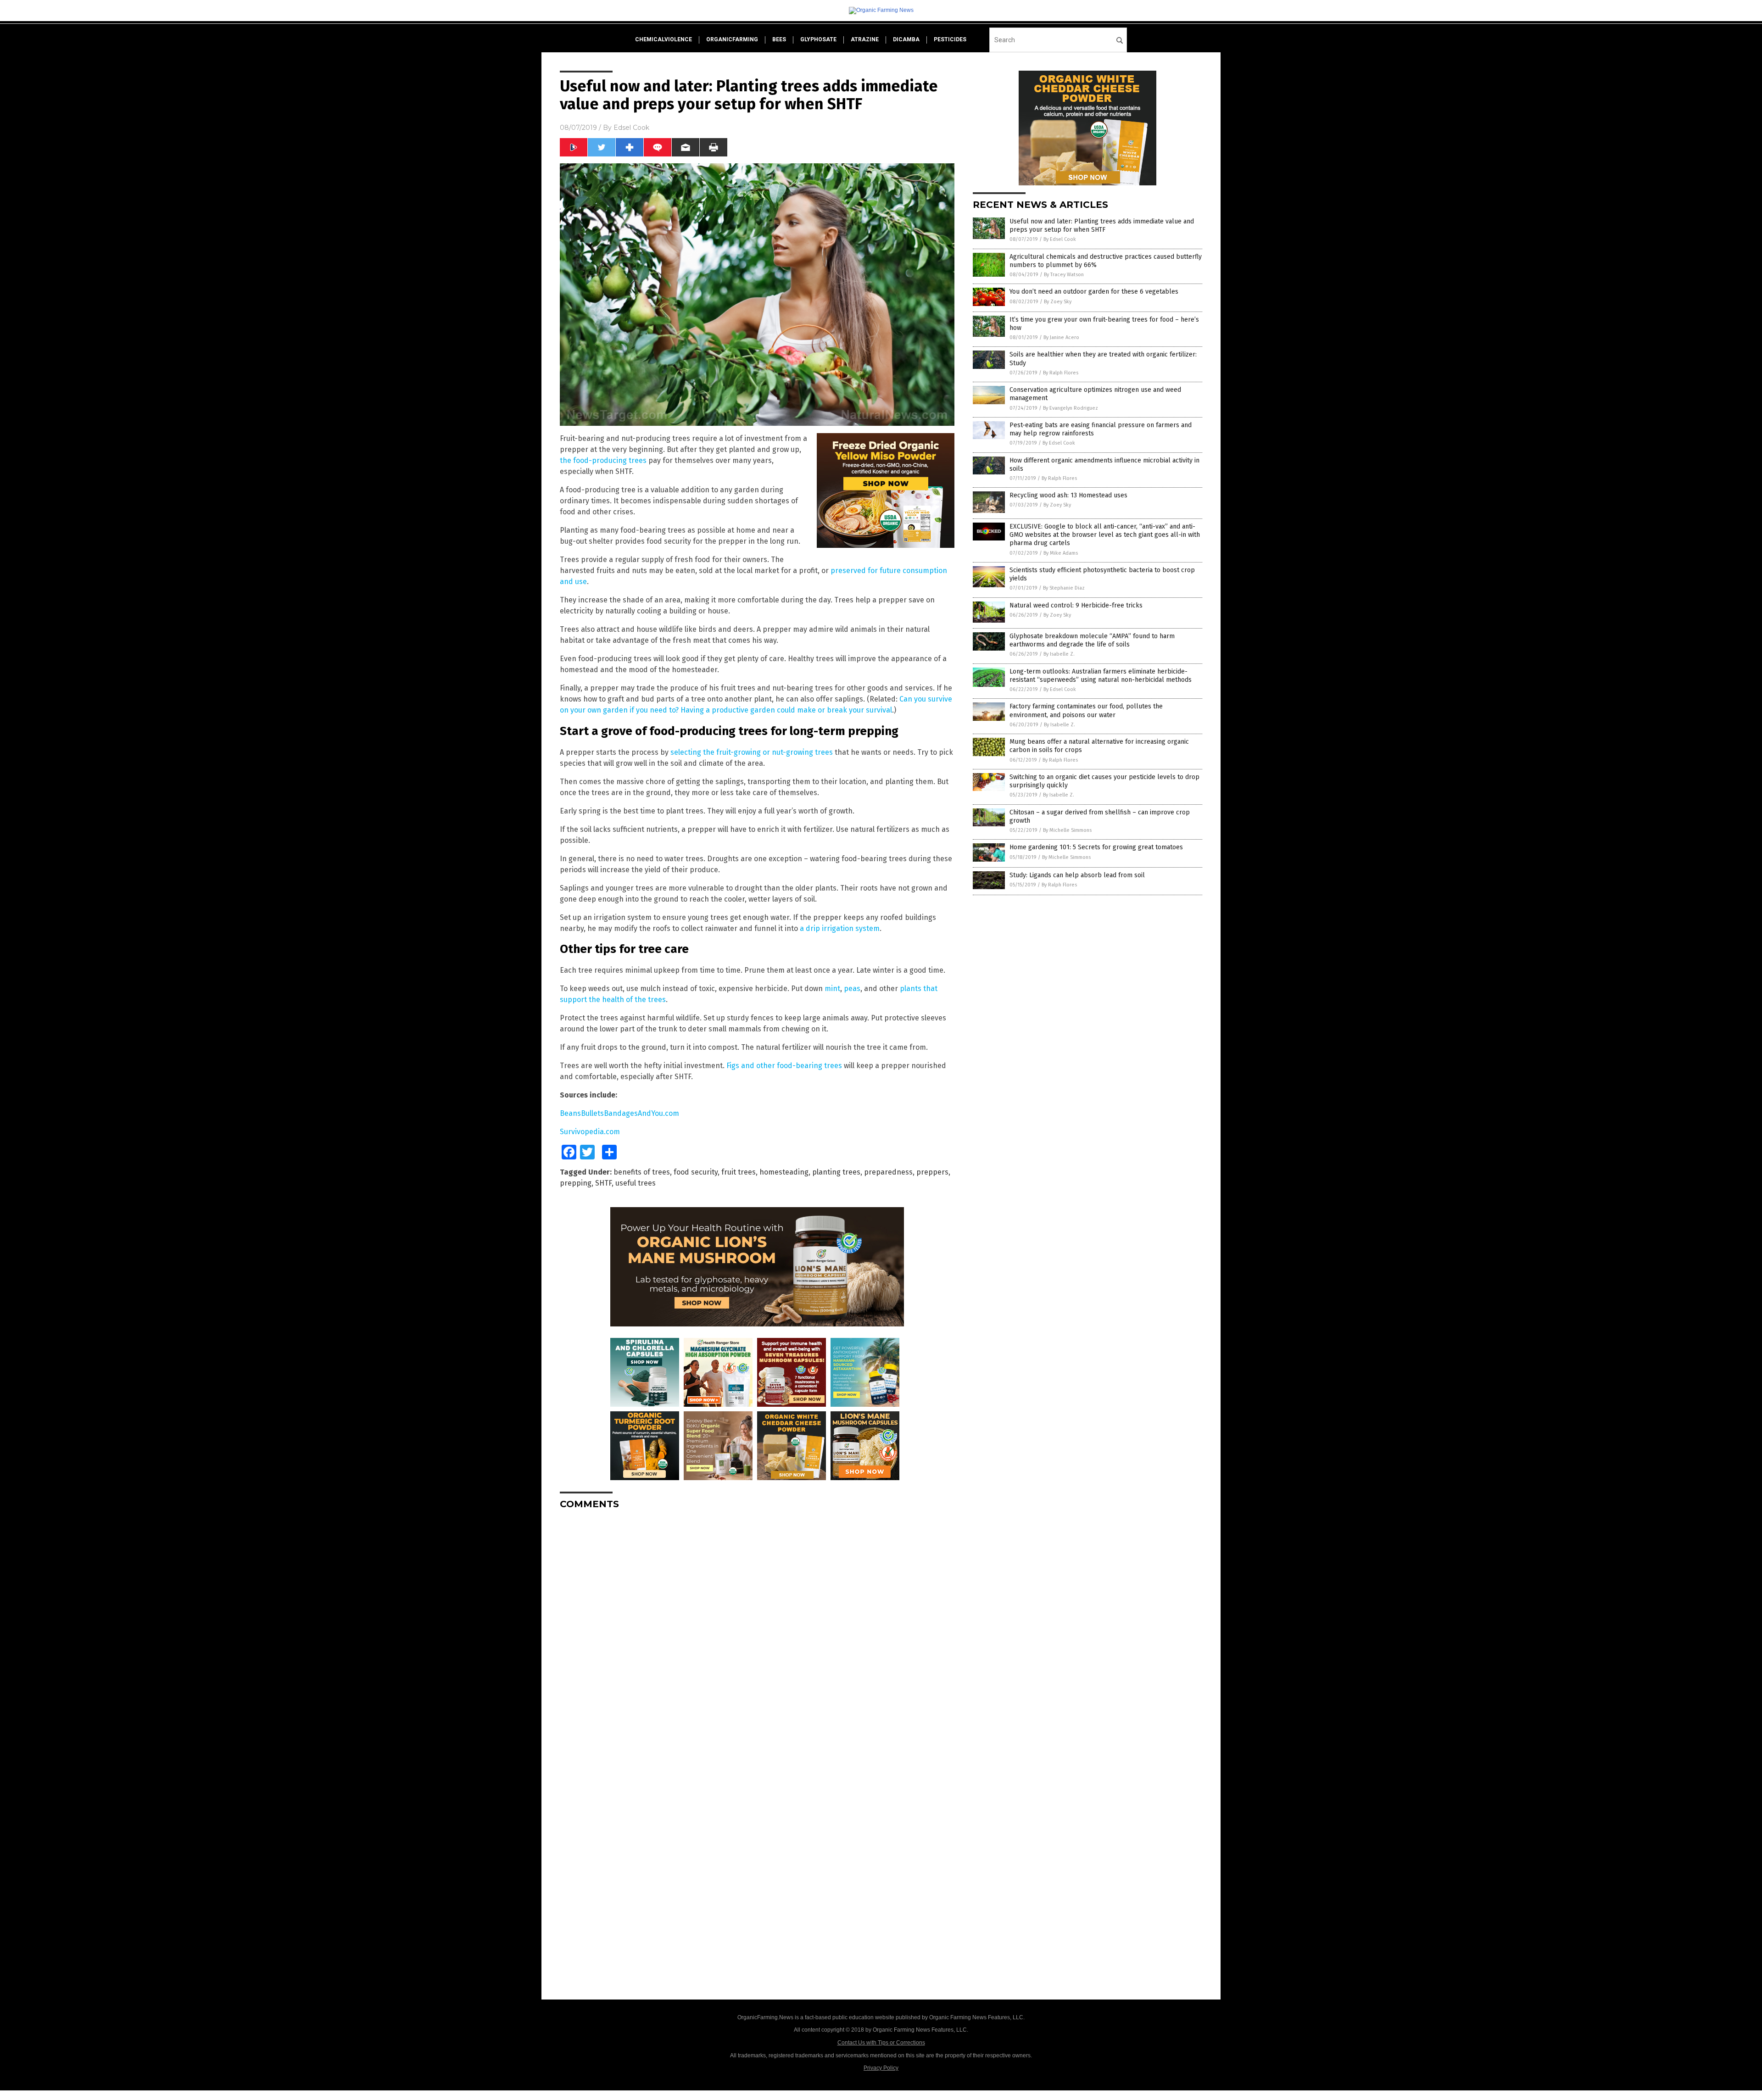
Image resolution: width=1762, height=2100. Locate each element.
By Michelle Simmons (1067, 830)
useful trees (636, 1183)
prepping (576, 1183)
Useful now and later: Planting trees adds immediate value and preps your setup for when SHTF (1102, 226)
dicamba (906, 39)
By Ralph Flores (1061, 373)
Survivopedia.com (590, 1132)
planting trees (836, 1172)
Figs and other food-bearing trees (784, 1066)
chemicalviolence (664, 39)
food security (696, 1172)
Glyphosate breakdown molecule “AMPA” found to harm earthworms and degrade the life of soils (1092, 640)
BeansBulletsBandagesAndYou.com (619, 1113)
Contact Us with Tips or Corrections (881, 2043)
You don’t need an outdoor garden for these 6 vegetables (1094, 292)
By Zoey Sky (1058, 302)
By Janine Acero (1061, 337)
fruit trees (739, 1172)
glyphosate (818, 39)
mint (832, 989)
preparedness (888, 1172)
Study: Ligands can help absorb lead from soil (1077, 875)
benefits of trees (642, 1172)
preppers (932, 1172)
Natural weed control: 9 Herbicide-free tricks (1076, 605)
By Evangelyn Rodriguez (1071, 408)
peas (852, 989)
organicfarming (732, 39)
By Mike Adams (1061, 553)
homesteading (784, 1172)
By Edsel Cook (1060, 239)
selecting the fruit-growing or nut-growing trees (752, 752)
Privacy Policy (881, 2068)
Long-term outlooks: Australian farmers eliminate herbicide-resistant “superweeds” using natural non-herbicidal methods (1101, 676)
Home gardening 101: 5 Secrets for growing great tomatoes (1096, 847)
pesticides (950, 39)
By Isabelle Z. (1059, 654)
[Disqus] (757, 1632)
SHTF (603, 1183)
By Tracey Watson (1064, 275)
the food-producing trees (603, 460)
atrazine (865, 39)
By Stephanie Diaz (1064, 588)
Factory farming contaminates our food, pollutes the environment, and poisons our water (1086, 710)
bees (779, 39)
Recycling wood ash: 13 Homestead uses (1068, 495)
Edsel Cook (631, 128)
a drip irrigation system (840, 928)
